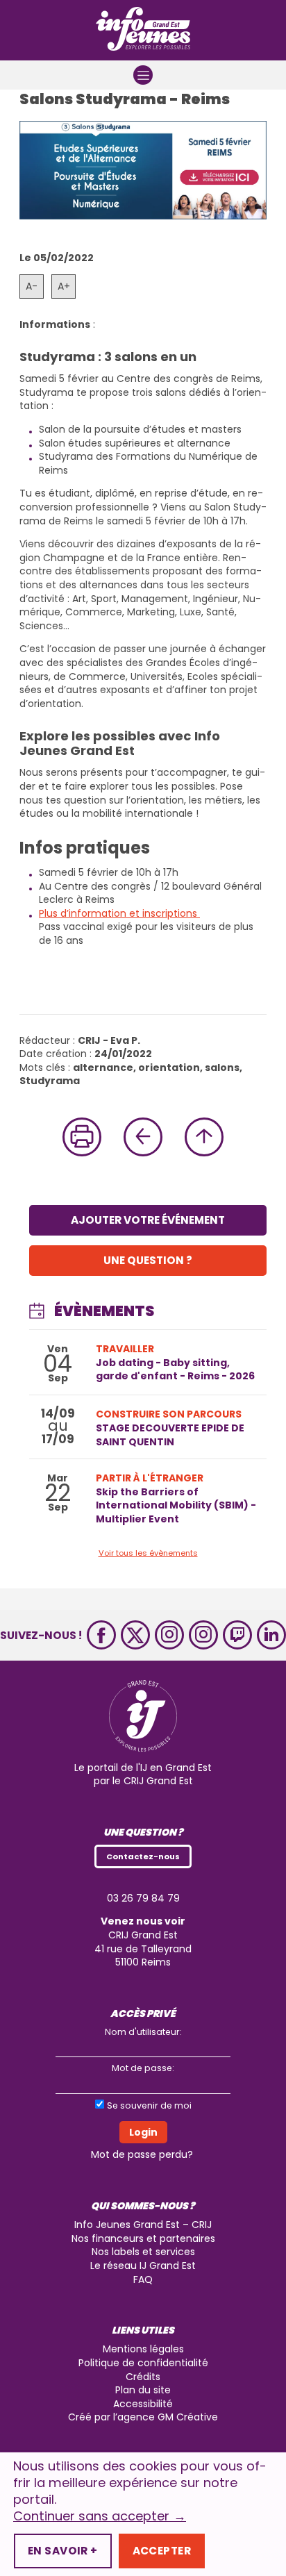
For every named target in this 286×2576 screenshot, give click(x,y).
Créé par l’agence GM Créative (143, 2417)
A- (32, 286)
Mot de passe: (143, 2068)
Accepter (162, 2551)
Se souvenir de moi (149, 2105)
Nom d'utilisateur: (143, 2032)
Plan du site (143, 2390)
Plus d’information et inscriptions (119, 913)
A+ (64, 286)
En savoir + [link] (63, 2551)
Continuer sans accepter (100, 2516)
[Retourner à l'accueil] (143, 30)
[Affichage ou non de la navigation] (143, 75)
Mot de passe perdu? (142, 2154)
